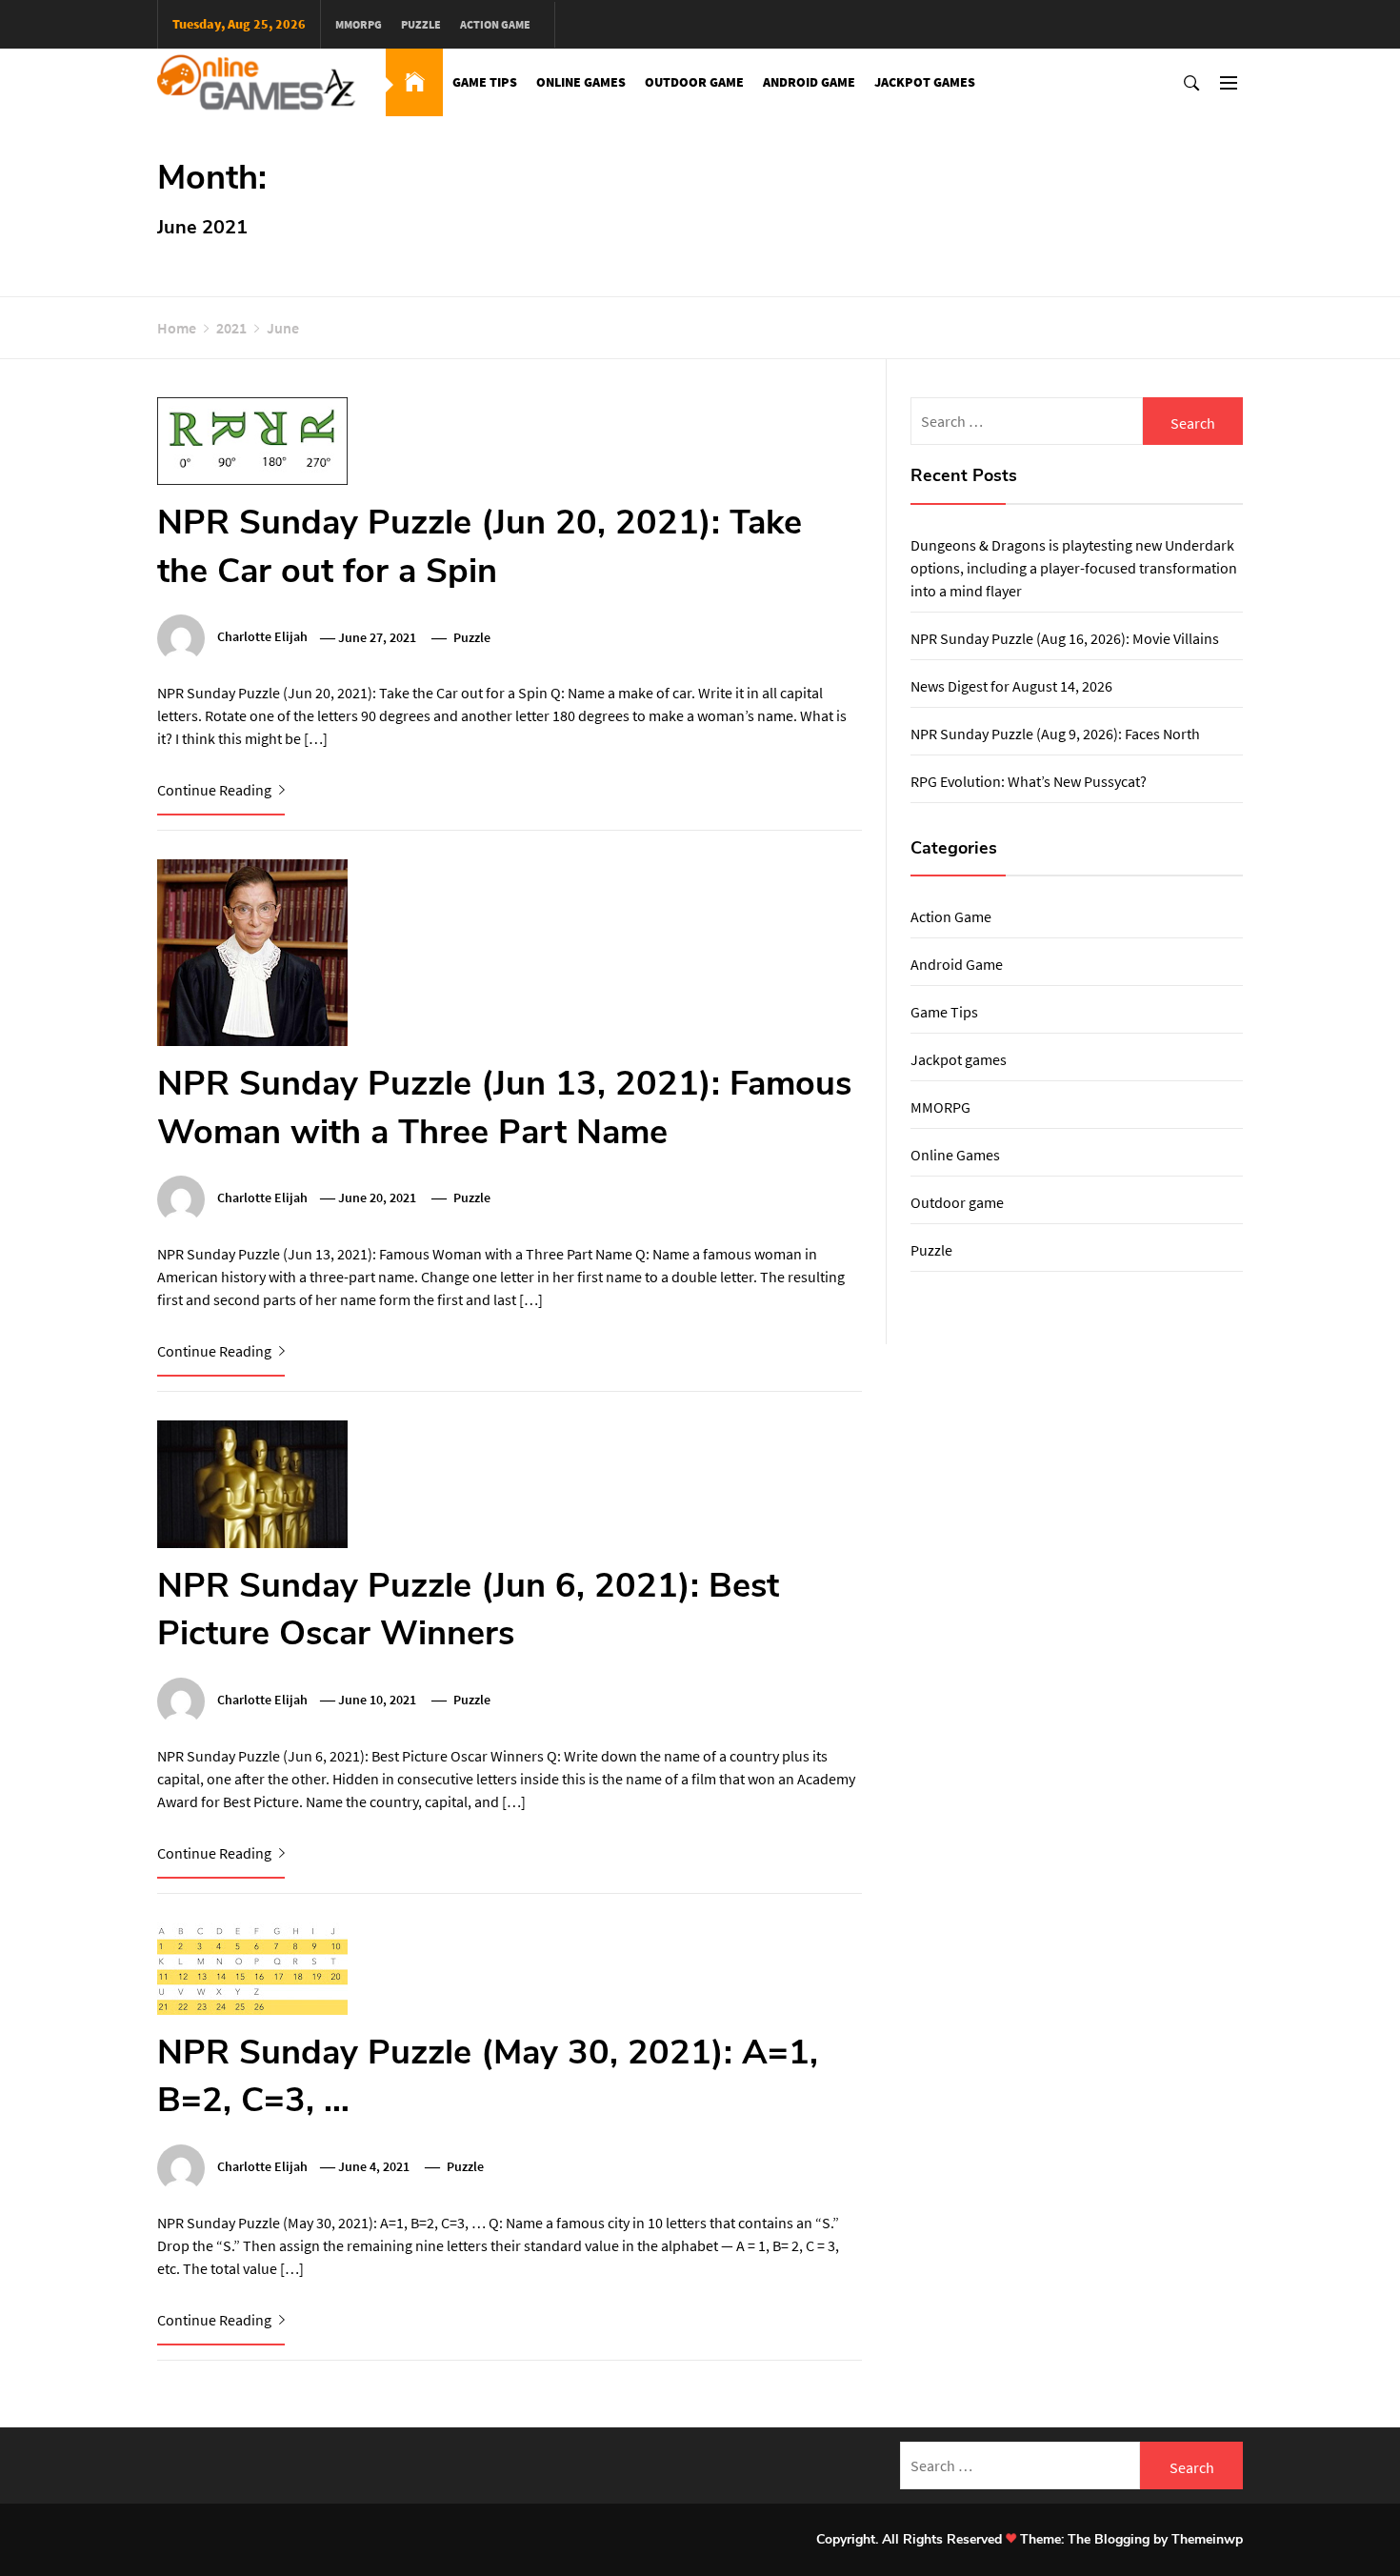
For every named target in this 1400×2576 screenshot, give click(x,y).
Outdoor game (694, 82)
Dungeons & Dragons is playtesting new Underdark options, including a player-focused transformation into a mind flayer (1074, 568)
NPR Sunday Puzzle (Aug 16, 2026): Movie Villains (1065, 638)
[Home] (414, 82)
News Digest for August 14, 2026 (1011, 686)
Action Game (495, 24)
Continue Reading (216, 790)
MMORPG (359, 24)
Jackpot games (925, 82)
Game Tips (485, 82)
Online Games (581, 82)
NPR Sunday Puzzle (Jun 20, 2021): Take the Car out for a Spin (480, 546)
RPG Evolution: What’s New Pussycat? (1029, 781)
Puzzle (421, 24)
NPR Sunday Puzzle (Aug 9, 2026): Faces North (1055, 734)
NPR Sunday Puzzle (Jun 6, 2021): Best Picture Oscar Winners (468, 1610)
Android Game (809, 82)
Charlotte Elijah (262, 637)
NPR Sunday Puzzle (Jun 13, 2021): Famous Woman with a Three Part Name (504, 1107)
